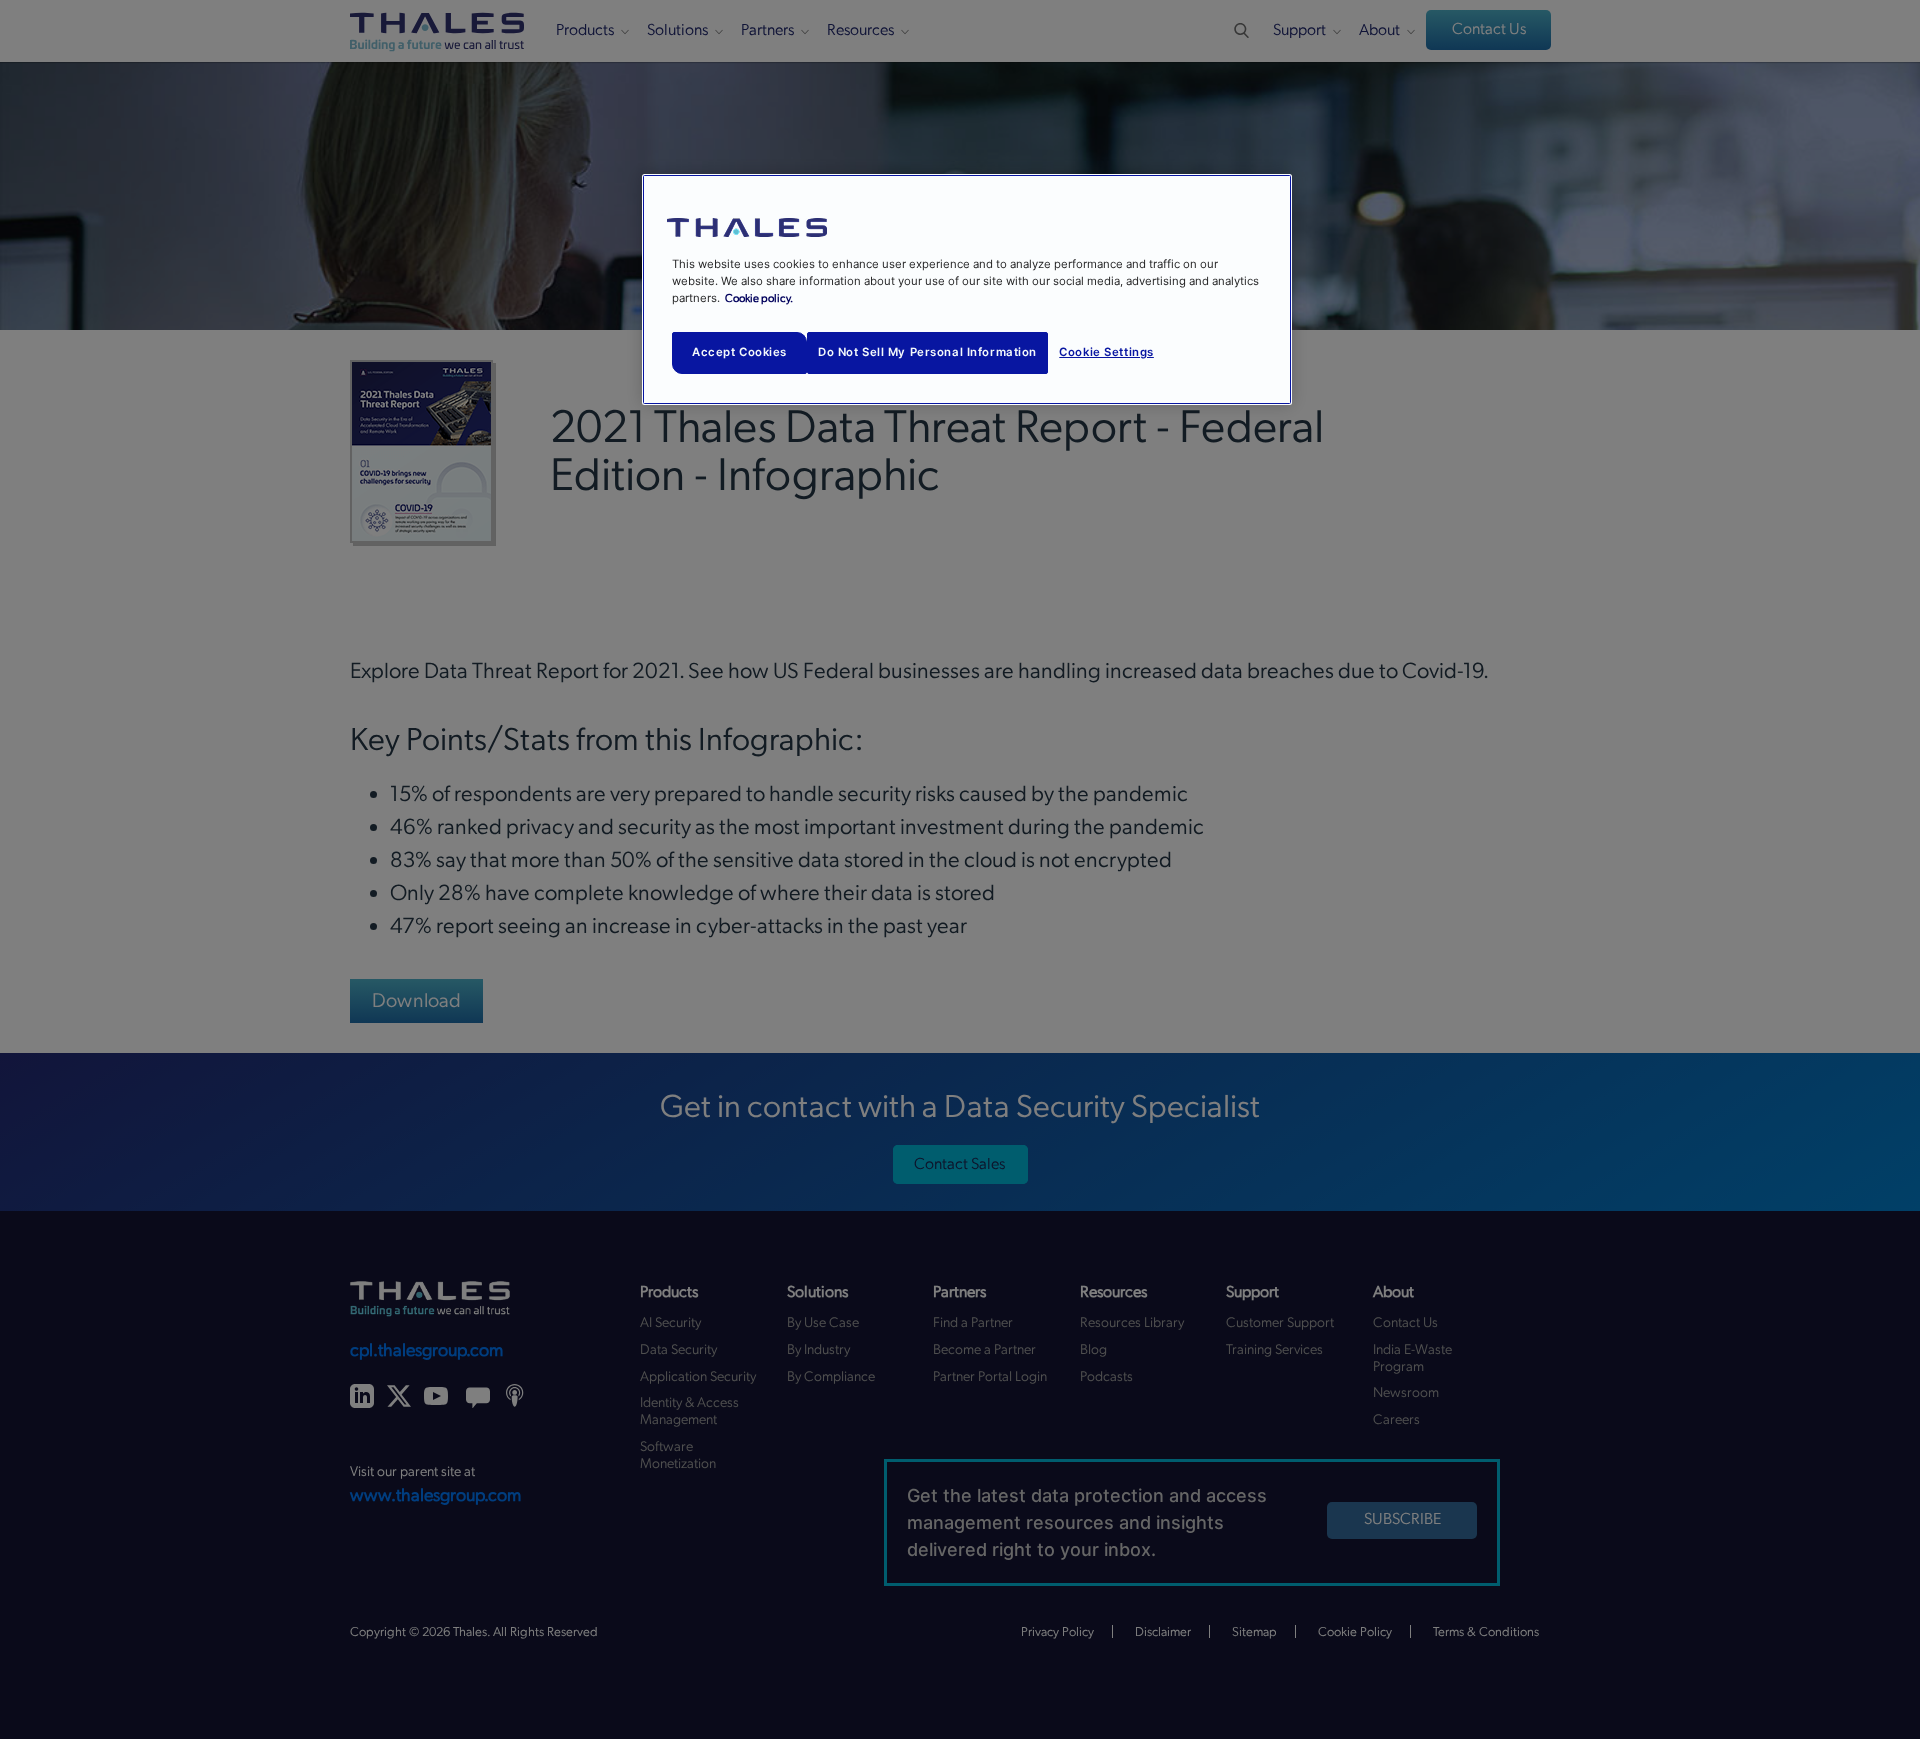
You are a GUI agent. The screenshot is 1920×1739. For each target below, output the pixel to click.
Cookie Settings (1106, 352)
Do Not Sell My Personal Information (927, 352)
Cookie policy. (759, 298)
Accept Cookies (739, 352)
